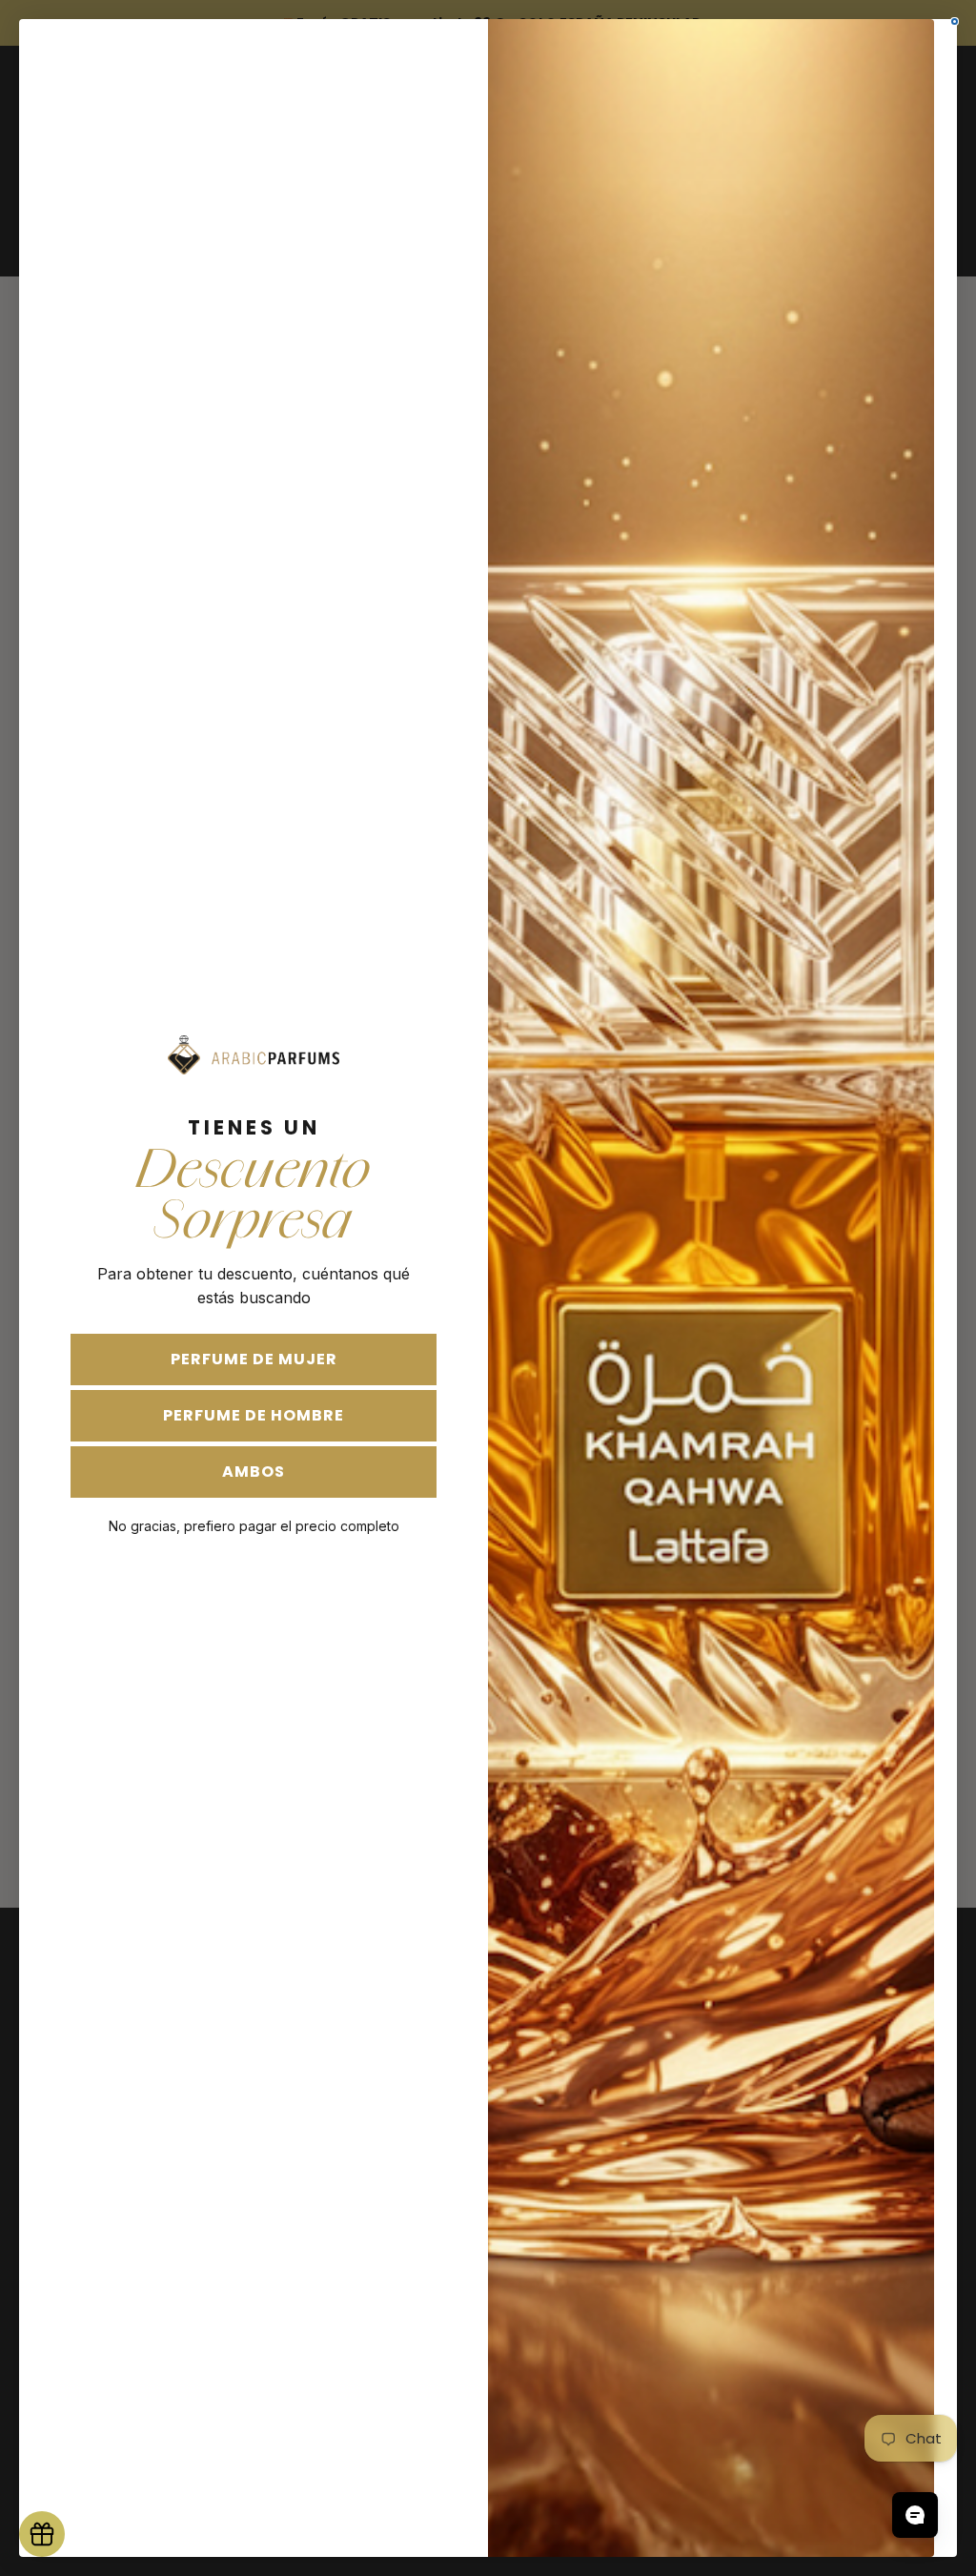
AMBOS (254, 1472)
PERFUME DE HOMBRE (254, 1415)
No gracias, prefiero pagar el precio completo (254, 1526)
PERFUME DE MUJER (254, 1359)
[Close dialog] (955, 21)
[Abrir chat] (915, 2515)
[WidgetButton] (42, 2534)
